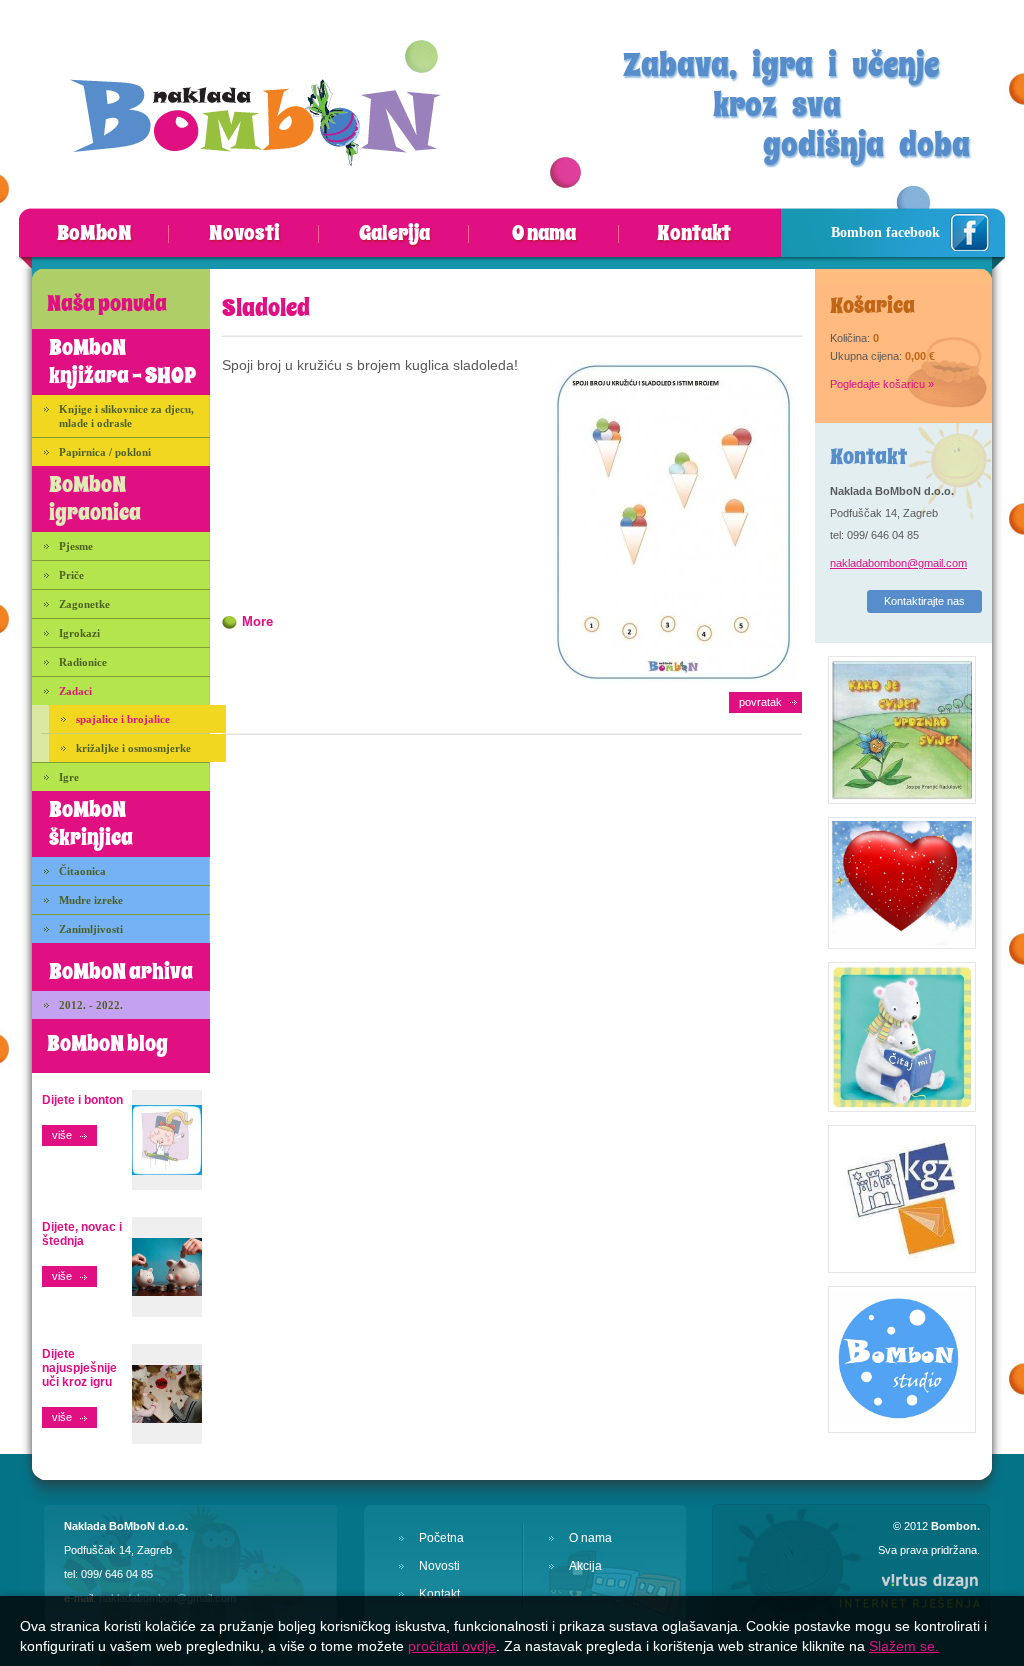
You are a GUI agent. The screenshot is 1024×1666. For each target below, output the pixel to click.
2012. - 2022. (91, 1005)
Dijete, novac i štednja (82, 1234)
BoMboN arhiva (121, 972)
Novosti (244, 234)
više (62, 1135)
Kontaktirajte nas (924, 601)
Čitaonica (82, 871)
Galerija (394, 234)
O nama (544, 234)
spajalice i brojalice (123, 719)
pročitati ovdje (452, 1646)
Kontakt (694, 234)
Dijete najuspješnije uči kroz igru (79, 1368)
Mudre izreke (91, 900)
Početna (441, 1538)
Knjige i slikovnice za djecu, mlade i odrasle (126, 416)
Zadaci (75, 691)
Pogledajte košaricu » (882, 384)
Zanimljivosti (91, 929)
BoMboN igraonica (95, 499)
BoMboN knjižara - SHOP (122, 362)
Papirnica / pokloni (105, 452)
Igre (69, 777)
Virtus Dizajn (909, 1590)
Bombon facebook (885, 232)
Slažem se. (904, 1646)
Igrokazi (79, 633)
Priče (71, 575)
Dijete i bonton (82, 1100)
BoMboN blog (107, 1044)
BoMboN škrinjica (91, 824)
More (257, 621)
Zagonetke (84, 604)
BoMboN (94, 234)
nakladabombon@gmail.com (898, 563)
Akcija (585, 1566)
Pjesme (76, 546)
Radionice (83, 662)
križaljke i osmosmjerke (133, 748)
